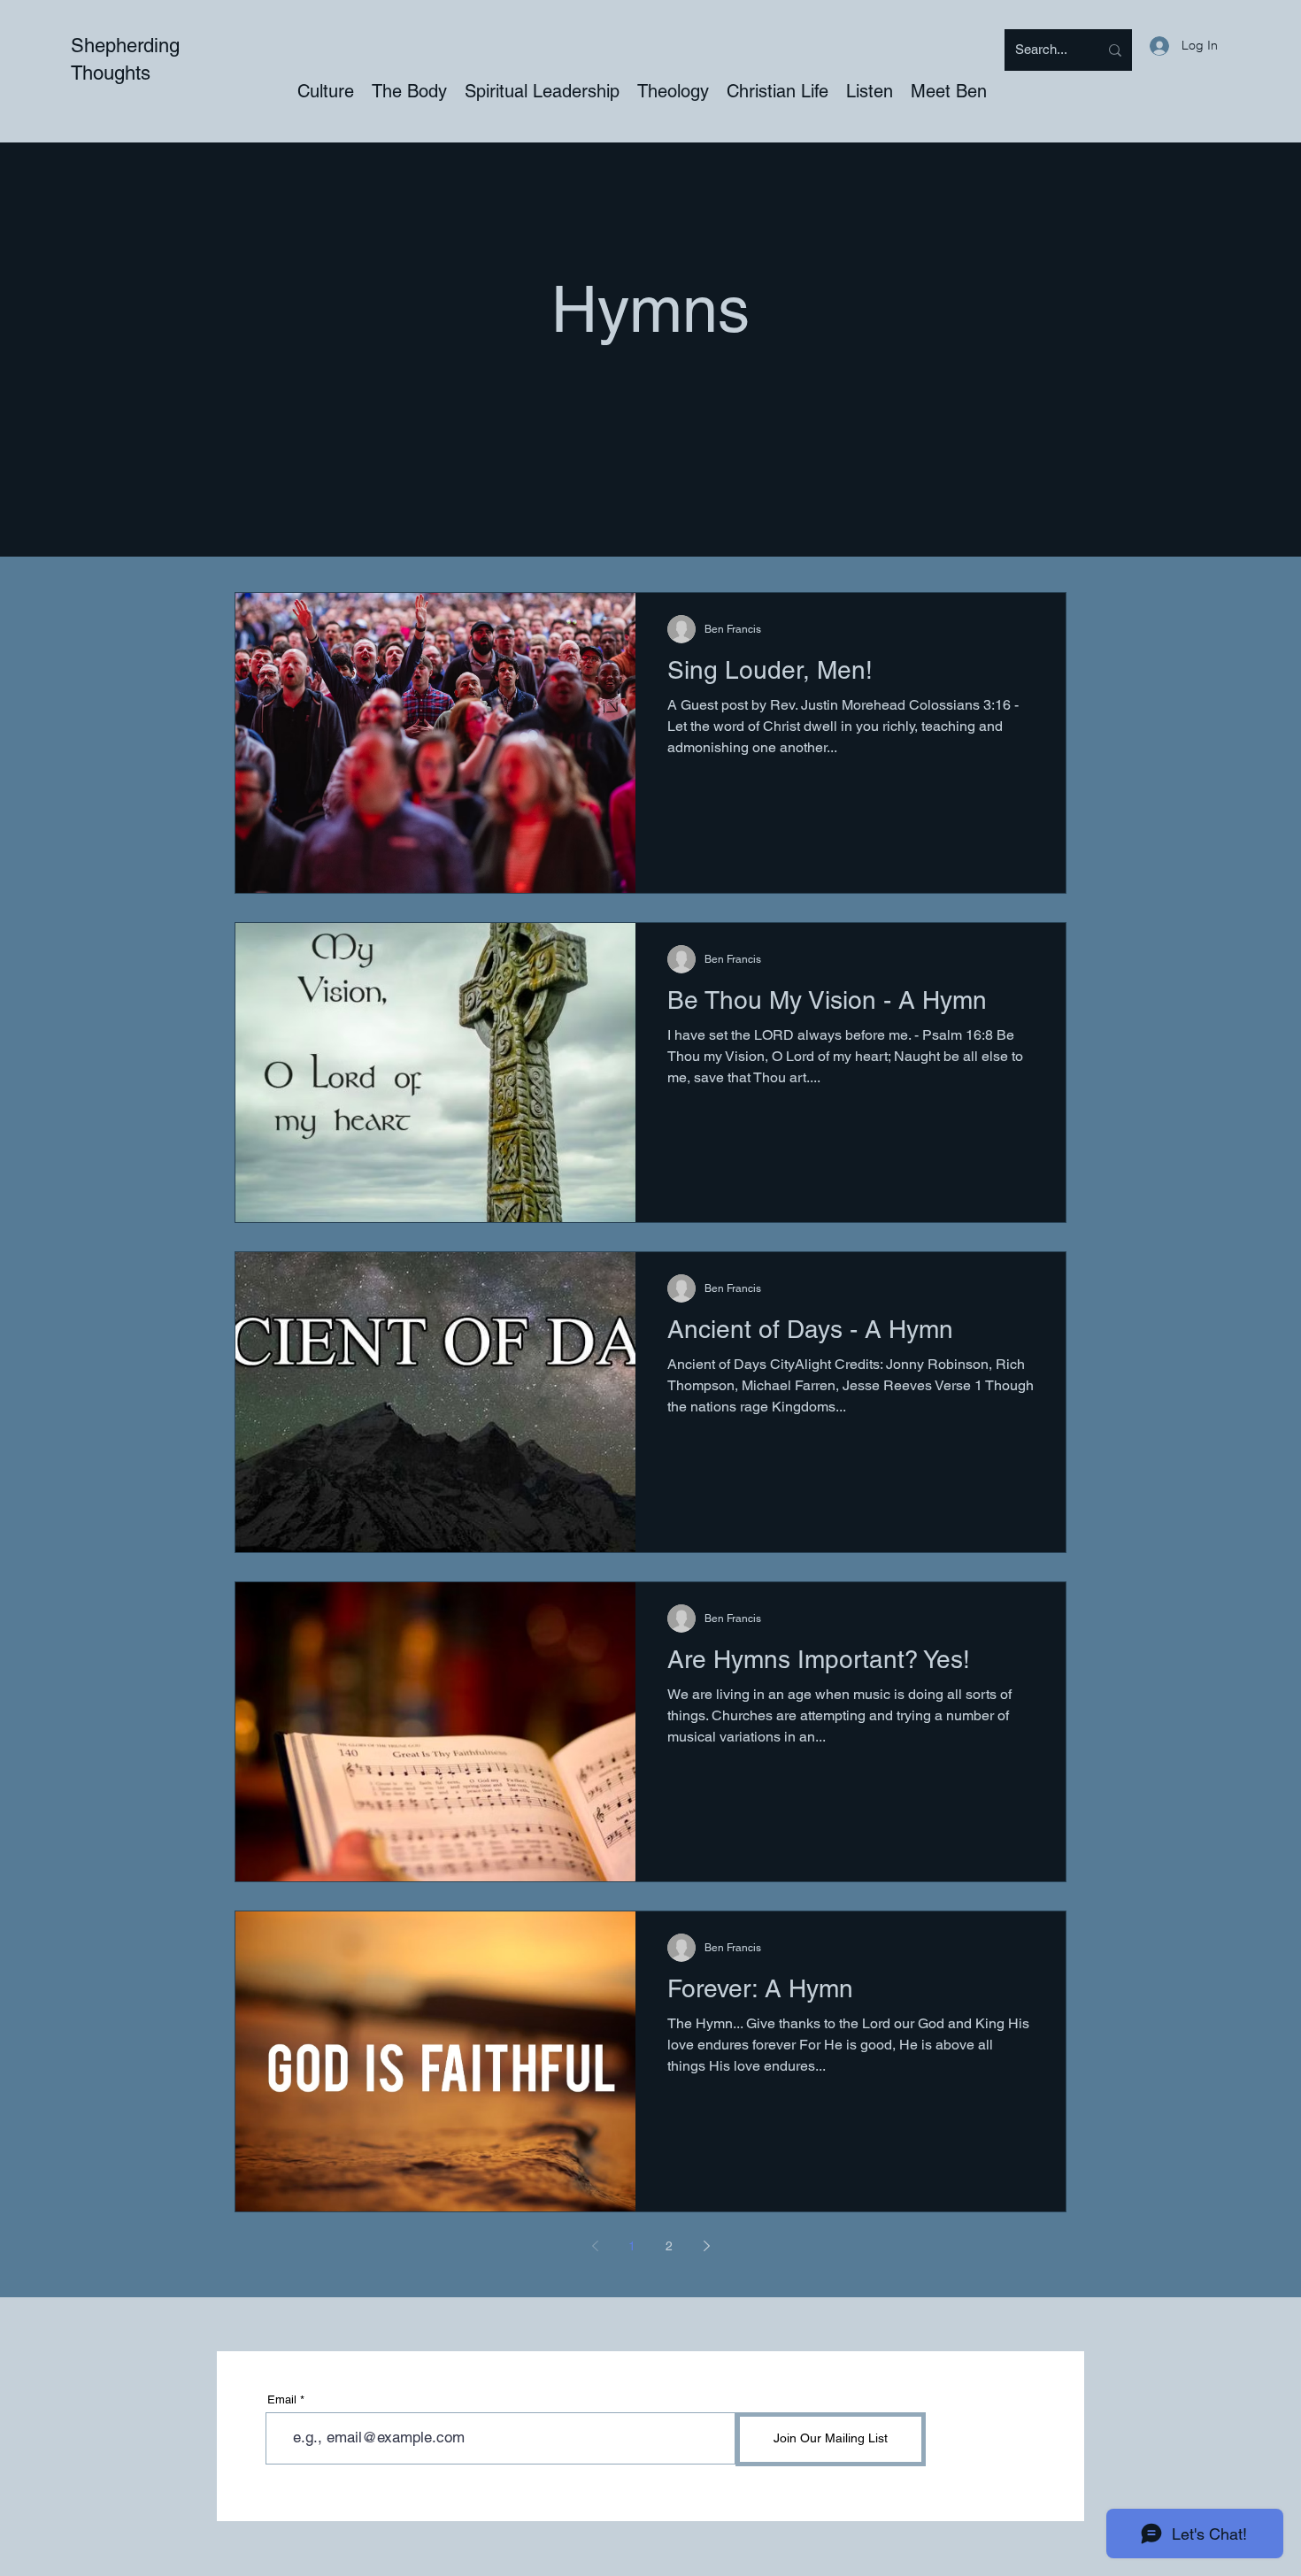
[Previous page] (595, 2246)
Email (282, 2399)
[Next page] (706, 2246)
